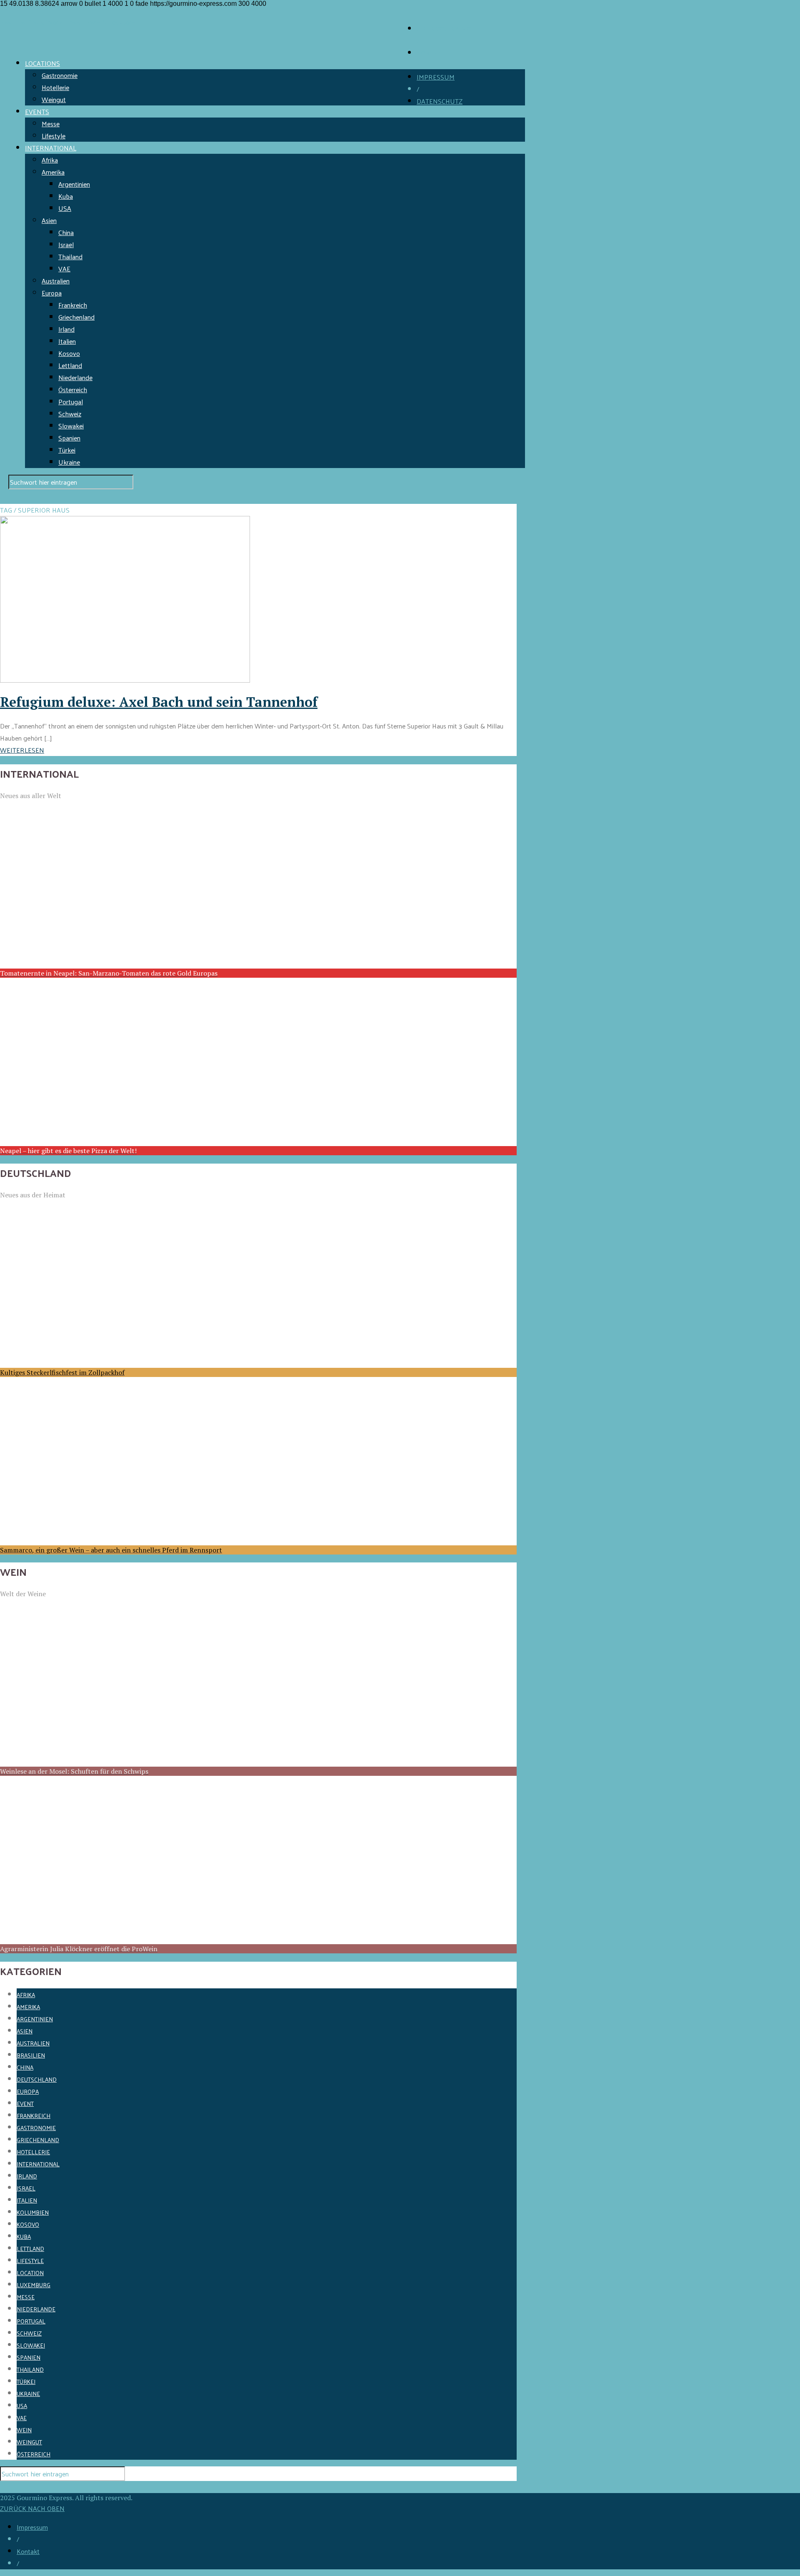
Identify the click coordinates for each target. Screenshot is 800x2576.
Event (25, 2104)
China (66, 232)
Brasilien (31, 2055)
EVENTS (37, 111)
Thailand (70, 257)
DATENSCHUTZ (440, 101)
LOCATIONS (42, 63)
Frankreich (73, 305)
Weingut (54, 99)
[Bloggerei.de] (17, 2487)
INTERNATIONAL (51, 148)
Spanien (69, 438)
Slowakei (71, 426)
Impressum (32, 2527)
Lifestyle (54, 136)
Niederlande (75, 377)
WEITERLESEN (22, 750)
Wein (24, 2430)
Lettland (70, 365)
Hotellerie (55, 87)
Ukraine (69, 462)
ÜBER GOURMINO (444, 29)
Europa (52, 293)
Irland (66, 329)
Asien (49, 220)
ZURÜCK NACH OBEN (32, 2508)
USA (65, 208)
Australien (56, 281)
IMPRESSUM (436, 77)
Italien (67, 341)
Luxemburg (34, 2285)
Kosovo (69, 353)
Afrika (50, 160)
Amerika (53, 172)
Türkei (67, 450)
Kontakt (28, 2551)
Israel (66, 244)
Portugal (71, 402)
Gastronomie (60, 75)
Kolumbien (33, 2212)
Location (30, 2273)
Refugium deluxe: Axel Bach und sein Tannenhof (159, 702)
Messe (51, 124)
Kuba (66, 196)
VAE (64, 269)
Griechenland (76, 317)
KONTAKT (431, 53)
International (38, 2164)
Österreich (73, 389)
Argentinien (74, 184)
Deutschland (37, 2079)
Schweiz (70, 414)
